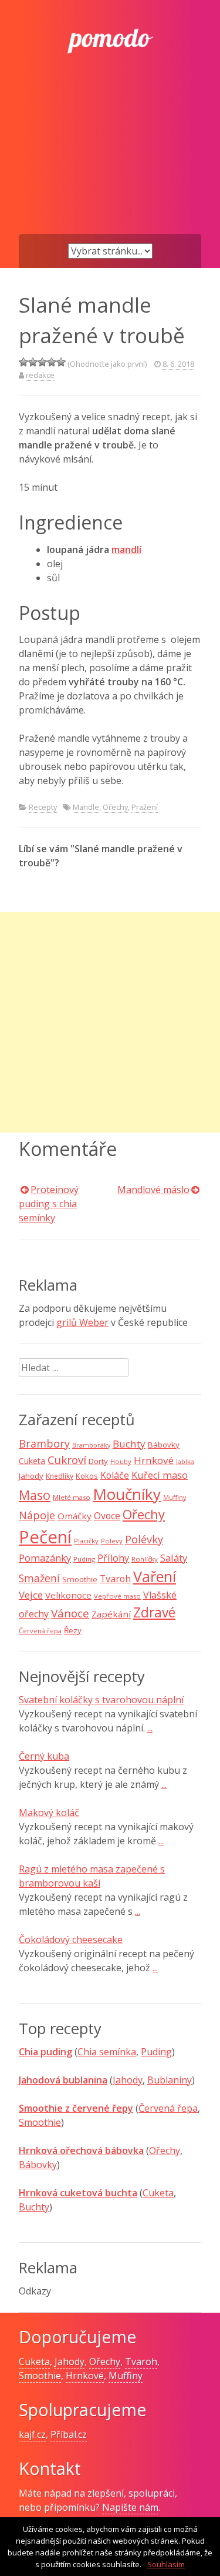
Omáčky (75, 1516)
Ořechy (115, 807)
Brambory (44, 1443)
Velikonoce (68, 1595)
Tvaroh (115, 1579)
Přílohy (113, 1558)
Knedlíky (60, 1476)
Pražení (145, 807)
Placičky (86, 1541)
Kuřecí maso (160, 1475)
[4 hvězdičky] (52, 362)
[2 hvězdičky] (33, 362)
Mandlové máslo (153, 1190)
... (150, 1728)
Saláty (174, 1558)
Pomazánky (45, 1558)
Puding (84, 1559)
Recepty (43, 807)
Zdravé (154, 1612)
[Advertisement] (110, 163)
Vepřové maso (117, 1596)
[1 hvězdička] (23, 362)
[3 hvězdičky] (42, 362)
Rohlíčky (145, 1559)
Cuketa (32, 1461)
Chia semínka (107, 2052)
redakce (40, 375)
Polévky (144, 1539)
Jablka (185, 1462)
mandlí (126, 550)
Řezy (73, 1630)
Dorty (98, 1461)
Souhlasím (166, 2564)
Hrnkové (154, 1460)
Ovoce (107, 1516)
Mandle (86, 807)
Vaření (155, 1576)
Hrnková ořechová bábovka (81, 2150)
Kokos (87, 1476)
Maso (35, 1495)
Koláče (115, 1475)
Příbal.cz (69, 2434)
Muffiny (175, 1498)
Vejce (31, 1595)
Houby (121, 1461)
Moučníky (127, 1494)
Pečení (45, 1537)
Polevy (112, 1541)
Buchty (129, 1444)
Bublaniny (170, 2080)
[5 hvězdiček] (61, 362)
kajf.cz (32, 2434)
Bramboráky (91, 1445)
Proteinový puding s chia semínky (49, 1204)
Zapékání (111, 1614)
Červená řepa (40, 1631)
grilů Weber (82, 1322)
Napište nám (130, 2507)
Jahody (31, 1476)
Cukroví (67, 1460)
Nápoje (37, 1515)
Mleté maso (72, 1497)
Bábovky (164, 1445)
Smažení (39, 1578)
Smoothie (80, 1579)
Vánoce (70, 1613)
